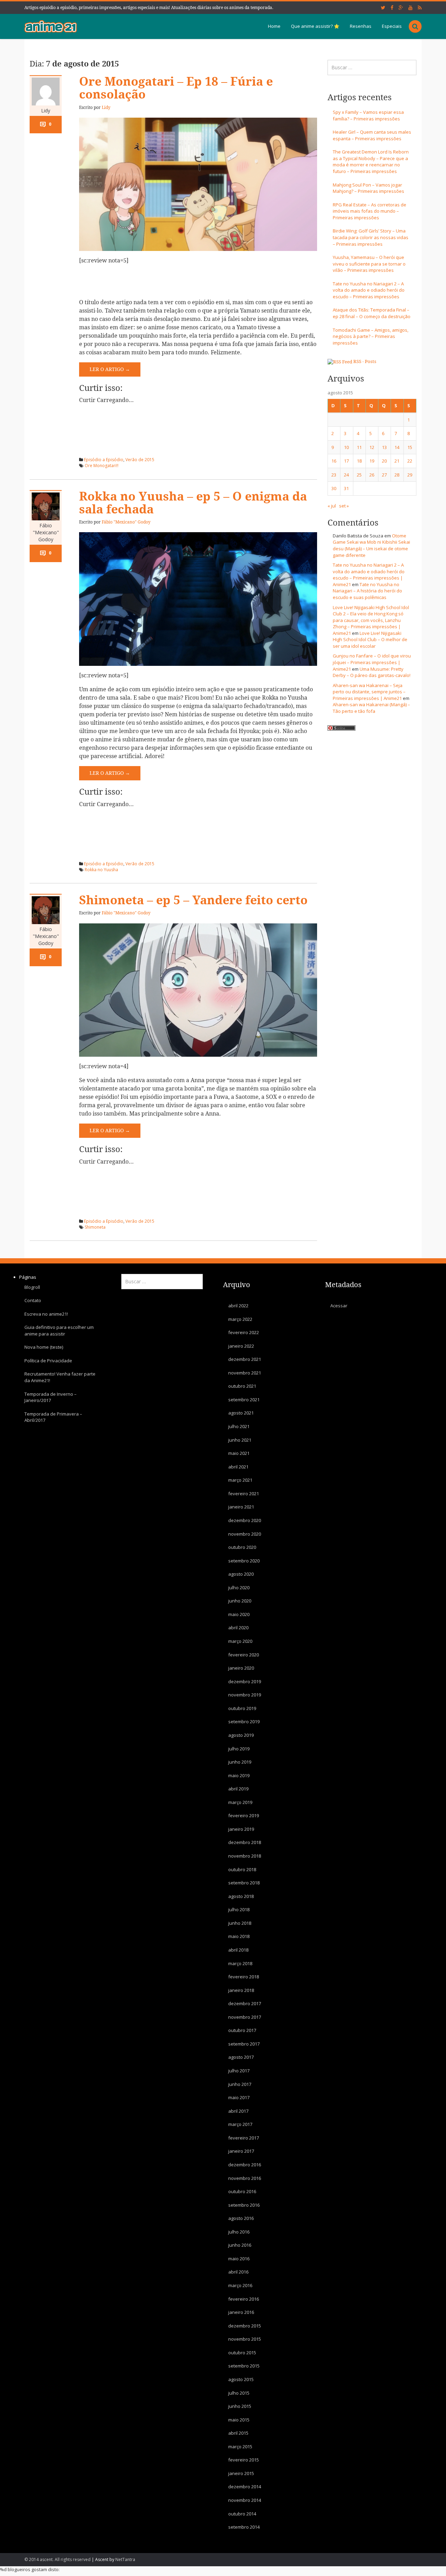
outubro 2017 (242, 2030)
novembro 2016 (245, 2178)
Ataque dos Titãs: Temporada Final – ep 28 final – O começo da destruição (372, 313)
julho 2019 (239, 1748)
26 (372, 475)
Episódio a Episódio (104, 460)
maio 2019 (239, 1775)
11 (359, 447)
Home (274, 26)
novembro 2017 (245, 2017)
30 (334, 488)
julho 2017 (239, 2071)
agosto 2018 (241, 1896)
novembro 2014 (245, 2500)
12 (372, 447)
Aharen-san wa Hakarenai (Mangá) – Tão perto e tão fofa (371, 708)
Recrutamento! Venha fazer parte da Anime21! (60, 1377)
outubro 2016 (242, 2191)
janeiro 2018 (241, 1990)
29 (410, 475)
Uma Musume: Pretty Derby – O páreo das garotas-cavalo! (372, 672)
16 (334, 461)
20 (384, 461)
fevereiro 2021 (244, 1494)
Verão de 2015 (140, 460)
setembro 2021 (244, 1400)
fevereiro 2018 (244, 1977)
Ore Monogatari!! (102, 466)
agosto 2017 (241, 2057)
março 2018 (240, 1963)
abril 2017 (238, 2111)
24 (346, 475)
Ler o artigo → (110, 369)
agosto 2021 (241, 1413)
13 (384, 447)
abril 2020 (238, 1628)
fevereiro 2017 (244, 2138)
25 (359, 475)
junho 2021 (240, 1440)
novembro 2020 (245, 1534)
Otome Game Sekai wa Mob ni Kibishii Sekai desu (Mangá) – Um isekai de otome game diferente (371, 545)
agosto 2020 (241, 1574)
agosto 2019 (241, 1735)
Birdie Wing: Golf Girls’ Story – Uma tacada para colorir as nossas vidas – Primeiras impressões (371, 237)
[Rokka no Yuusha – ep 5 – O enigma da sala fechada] (198, 599)
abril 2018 (238, 1950)
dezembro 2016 (245, 2165)
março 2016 (240, 2285)
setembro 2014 (244, 2527)
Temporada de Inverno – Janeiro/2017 (51, 1397)
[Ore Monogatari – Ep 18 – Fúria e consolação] (198, 184)
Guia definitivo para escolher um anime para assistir (59, 1330)
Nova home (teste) (44, 1347)
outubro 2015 (242, 2353)
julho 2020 (239, 1587)
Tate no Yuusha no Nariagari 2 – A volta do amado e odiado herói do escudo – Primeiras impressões (369, 290)
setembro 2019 (244, 1722)
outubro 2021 (242, 1386)
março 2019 (240, 1802)
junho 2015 (240, 2406)
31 (346, 488)
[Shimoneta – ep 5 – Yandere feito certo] (198, 990)
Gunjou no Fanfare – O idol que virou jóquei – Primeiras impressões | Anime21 (372, 662)
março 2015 (240, 2446)
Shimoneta (95, 1227)
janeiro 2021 (241, 1507)
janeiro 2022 (241, 1346)
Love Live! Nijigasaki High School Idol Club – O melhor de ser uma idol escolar (370, 640)
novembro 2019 (245, 1695)
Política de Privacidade (48, 1361)
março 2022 (240, 1319)
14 (397, 447)
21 (397, 461)
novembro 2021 (245, 1372)
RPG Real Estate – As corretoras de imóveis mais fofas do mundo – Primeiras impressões (370, 211)
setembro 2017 (244, 2044)
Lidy (46, 111)
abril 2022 (238, 1306)
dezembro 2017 (245, 2003)
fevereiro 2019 (244, 1815)
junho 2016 (240, 2245)
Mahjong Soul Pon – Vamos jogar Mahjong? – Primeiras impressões (368, 188)
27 (384, 475)
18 (359, 461)
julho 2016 (239, 2231)
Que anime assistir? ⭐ (315, 26)
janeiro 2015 (241, 2473)
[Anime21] (51, 26)
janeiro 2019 (241, 1829)
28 (397, 475)
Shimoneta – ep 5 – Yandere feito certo (193, 900)
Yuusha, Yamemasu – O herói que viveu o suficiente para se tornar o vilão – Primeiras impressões (369, 264)
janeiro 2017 (241, 2151)
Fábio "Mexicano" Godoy (46, 532)
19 (372, 461)
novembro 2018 (245, 1856)
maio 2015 (239, 2419)
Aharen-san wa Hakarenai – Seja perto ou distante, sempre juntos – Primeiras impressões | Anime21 (369, 692)
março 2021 (240, 1480)
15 (410, 447)
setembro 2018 (244, 1883)
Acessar (339, 1306)
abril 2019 (238, 1789)
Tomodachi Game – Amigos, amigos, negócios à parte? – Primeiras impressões (371, 336)
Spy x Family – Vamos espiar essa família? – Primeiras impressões (368, 115)
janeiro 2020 (241, 1668)
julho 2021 (239, 1426)
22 (410, 461)
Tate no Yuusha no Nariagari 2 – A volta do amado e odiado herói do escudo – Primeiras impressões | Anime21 (369, 575)
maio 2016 (239, 2259)
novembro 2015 (245, 2339)
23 (334, 475)
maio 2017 (239, 2097)
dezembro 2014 (245, 2487)
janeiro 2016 (241, 2312)
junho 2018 (240, 1923)
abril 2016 (238, 2272)
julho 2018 (239, 1909)
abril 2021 (238, 1466)
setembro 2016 (244, 2205)
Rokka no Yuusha (101, 870)
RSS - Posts (365, 361)
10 (346, 447)
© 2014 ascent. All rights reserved (57, 2559)
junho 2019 (240, 1762)
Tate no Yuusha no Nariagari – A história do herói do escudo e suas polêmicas (367, 591)
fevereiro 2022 (244, 1332)
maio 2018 (239, 1936)
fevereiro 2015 (244, 2460)
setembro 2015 (244, 2366)
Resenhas (361, 26)
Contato (33, 1300)
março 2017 (240, 2124)
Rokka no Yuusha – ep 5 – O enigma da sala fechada (193, 503)
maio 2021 (239, 1453)
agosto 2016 (241, 2218)
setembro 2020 (244, 1560)
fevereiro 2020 (244, 1654)
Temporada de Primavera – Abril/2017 (53, 1417)
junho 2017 (240, 2084)
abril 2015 (238, 2433)
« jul (332, 506)
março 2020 (240, 1641)
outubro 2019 (242, 1708)
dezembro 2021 (245, 1359)
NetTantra (125, 2559)
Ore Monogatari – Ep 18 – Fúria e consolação (176, 88)
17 (346, 461)
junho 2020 (240, 1601)
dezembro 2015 (245, 2325)
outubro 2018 (242, 1869)
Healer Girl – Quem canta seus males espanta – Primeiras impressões (372, 135)
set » (344, 506)
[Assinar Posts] (340, 361)
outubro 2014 (242, 2513)
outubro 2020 (242, 1547)
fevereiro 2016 (244, 2299)
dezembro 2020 (245, 1520)
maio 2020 (239, 1614)
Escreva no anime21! (46, 1314)
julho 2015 (239, 2393)
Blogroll (32, 1287)
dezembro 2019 (245, 1681)
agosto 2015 (241, 2379)
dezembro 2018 (245, 1842)
